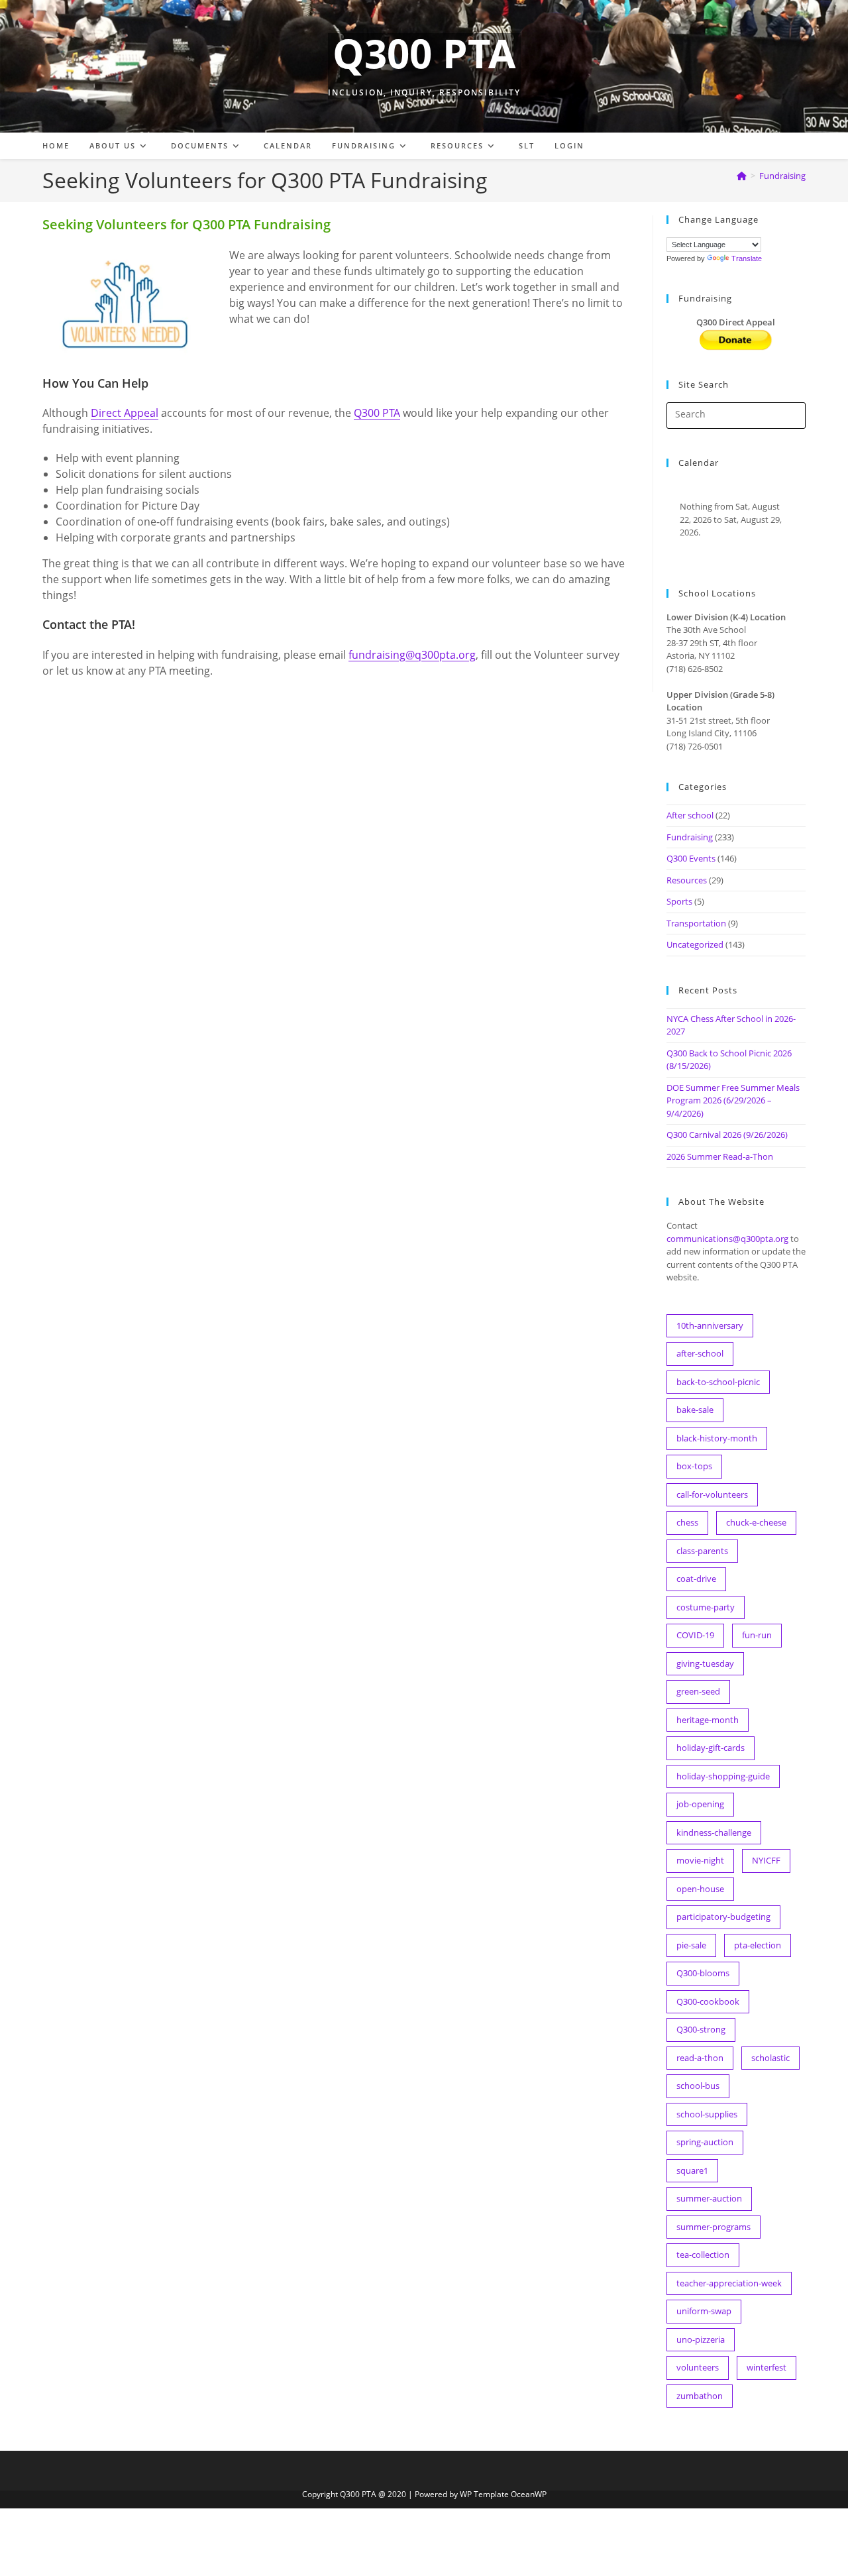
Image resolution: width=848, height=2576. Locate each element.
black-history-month (717, 1438)
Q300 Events (691, 858)
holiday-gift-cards (711, 1748)
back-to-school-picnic (718, 1382)
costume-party (706, 1607)
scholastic (770, 2058)
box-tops (694, 1466)
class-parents (702, 1551)
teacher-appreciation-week (729, 2283)
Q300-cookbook (708, 2001)
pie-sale (691, 1945)
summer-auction (709, 2198)
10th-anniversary (710, 1325)
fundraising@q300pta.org (412, 655)
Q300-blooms (703, 1973)
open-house (700, 1889)
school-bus (698, 2086)
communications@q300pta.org (727, 1239)
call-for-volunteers (712, 1494)
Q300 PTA (424, 53)
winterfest (767, 2367)
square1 (692, 2170)
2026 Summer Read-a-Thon (720, 1156)
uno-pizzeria (701, 2339)
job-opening (700, 1804)
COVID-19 (695, 1635)
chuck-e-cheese (756, 1522)
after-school (700, 1353)
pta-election (758, 1945)
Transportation (696, 923)
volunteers (698, 2367)
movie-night (700, 1860)
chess (687, 1522)
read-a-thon (700, 2058)
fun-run (757, 1635)
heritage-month (708, 1720)
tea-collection (703, 2255)
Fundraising (782, 176)
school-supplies (707, 2114)
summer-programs (714, 2227)
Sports (679, 901)
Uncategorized (695, 944)
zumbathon (700, 2396)
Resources (687, 880)
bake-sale (695, 1410)
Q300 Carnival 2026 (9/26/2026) (727, 1135)
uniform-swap (704, 2311)
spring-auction (705, 2142)
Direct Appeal (125, 413)
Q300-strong (701, 2029)
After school (690, 815)
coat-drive (696, 1579)
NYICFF (766, 1860)
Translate (747, 258)
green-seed (698, 1691)
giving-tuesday (705, 1663)
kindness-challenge (714, 1832)
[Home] (742, 176)
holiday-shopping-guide (723, 1776)
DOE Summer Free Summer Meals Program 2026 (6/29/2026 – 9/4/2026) (733, 1100)
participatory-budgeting (723, 1917)
